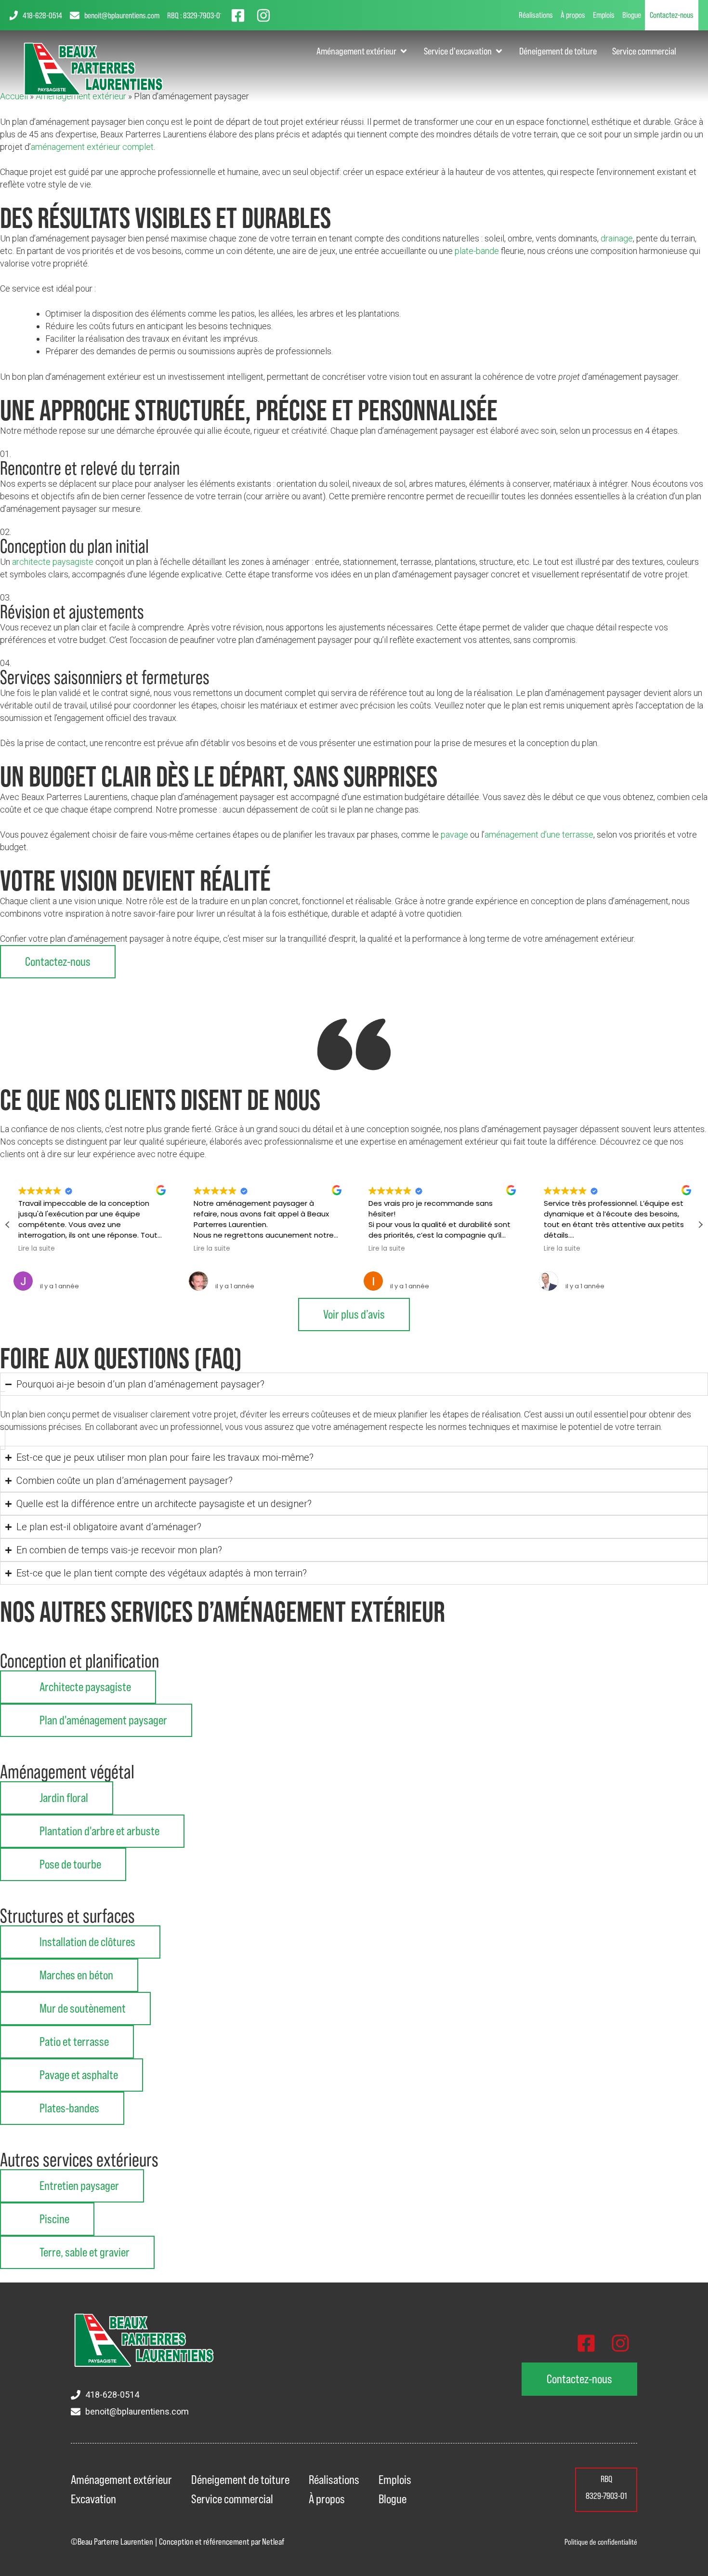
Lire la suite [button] (37, 1249)
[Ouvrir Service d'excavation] (499, 51)
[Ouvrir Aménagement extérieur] (404, 51)
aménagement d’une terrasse (539, 834)
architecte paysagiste (53, 562)
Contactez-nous (672, 15)
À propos (573, 15)
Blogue (632, 15)
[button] (700, 1225)
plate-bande (477, 251)
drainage (617, 238)
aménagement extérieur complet (92, 147)
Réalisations (536, 15)
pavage (454, 834)
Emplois (604, 15)
